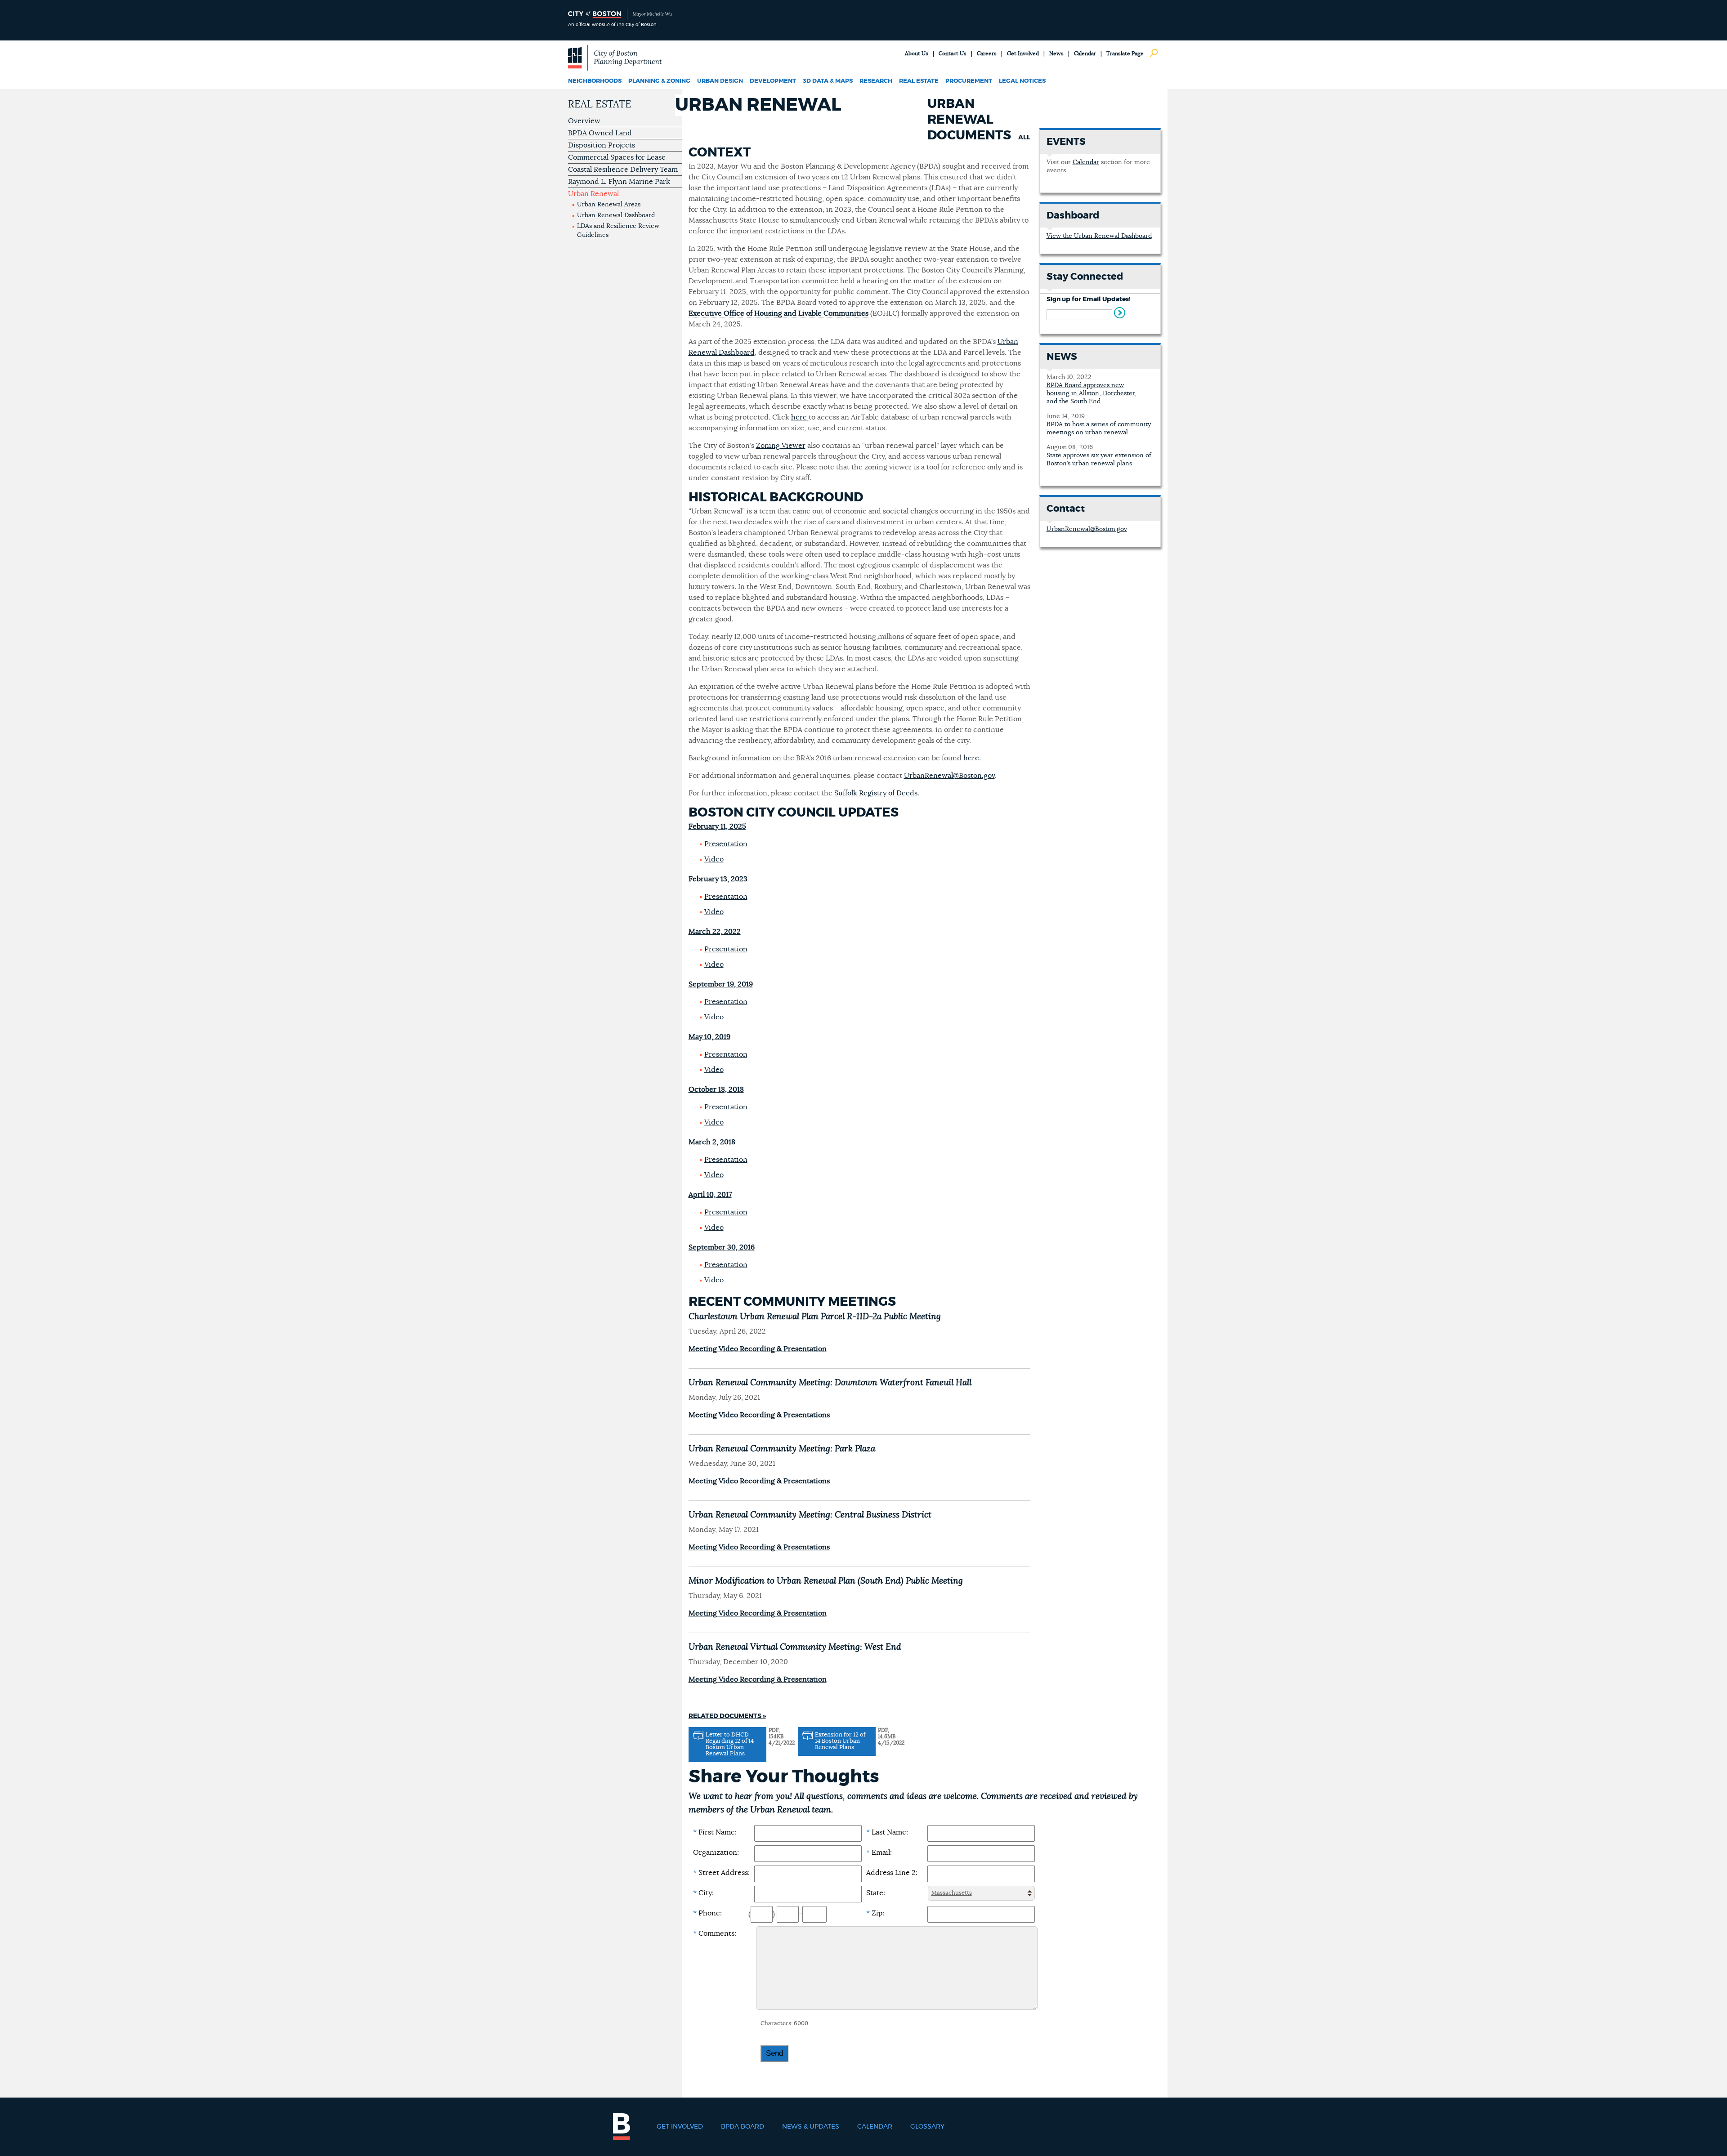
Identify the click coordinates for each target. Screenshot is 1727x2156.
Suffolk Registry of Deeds (876, 793)
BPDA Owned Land (600, 133)
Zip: (875, 1913)
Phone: (707, 1913)
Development (773, 81)
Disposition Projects (602, 145)
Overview (584, 121)
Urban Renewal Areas (609, 205)
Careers (987, 54)
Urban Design (720, 81)
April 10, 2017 (710, 1195)
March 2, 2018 (712, 1142)
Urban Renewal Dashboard (616, 215)
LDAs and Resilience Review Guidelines (618, 231)
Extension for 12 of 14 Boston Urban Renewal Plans (840, 1741)
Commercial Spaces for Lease (617, 157)
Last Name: (887, 1832)
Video (714, 859)
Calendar (1085, 54)
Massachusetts (952, 1893)
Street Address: (721, 1873)
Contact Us (953, 54)
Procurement (969, 81)
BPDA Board (743, 2127)
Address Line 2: (892, 1873)
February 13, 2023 (718, 879)
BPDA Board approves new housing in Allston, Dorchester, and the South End (1092, 393)
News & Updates (811, 2127)
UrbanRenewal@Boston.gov (949, 776)
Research (876, 81)
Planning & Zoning (659, 81)
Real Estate (919, 81)
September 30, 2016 (722, 1247)
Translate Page (1125, 54)
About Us (917, 54)
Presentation (726, 844)
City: (703, 1893)
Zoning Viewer (781, 446)
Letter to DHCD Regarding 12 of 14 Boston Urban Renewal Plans (730, 1744)
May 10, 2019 (709, 1037)
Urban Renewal (593, 194)
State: (876, 1893)
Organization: (716, 1852)
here (799, 417)
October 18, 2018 (716, 1089)
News (1056, 54)
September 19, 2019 (721, 984)
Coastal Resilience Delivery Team (623, 170)
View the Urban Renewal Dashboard (1099, 236)
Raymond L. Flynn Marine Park (619, 182)
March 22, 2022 (715, 932)
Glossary (927, 2127)
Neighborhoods (595, 81)
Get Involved (1023, 54)
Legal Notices (1022, 81)
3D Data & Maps (828, 81)
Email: (879, 1852)
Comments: (715, 1933)
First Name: (715, 1832)
